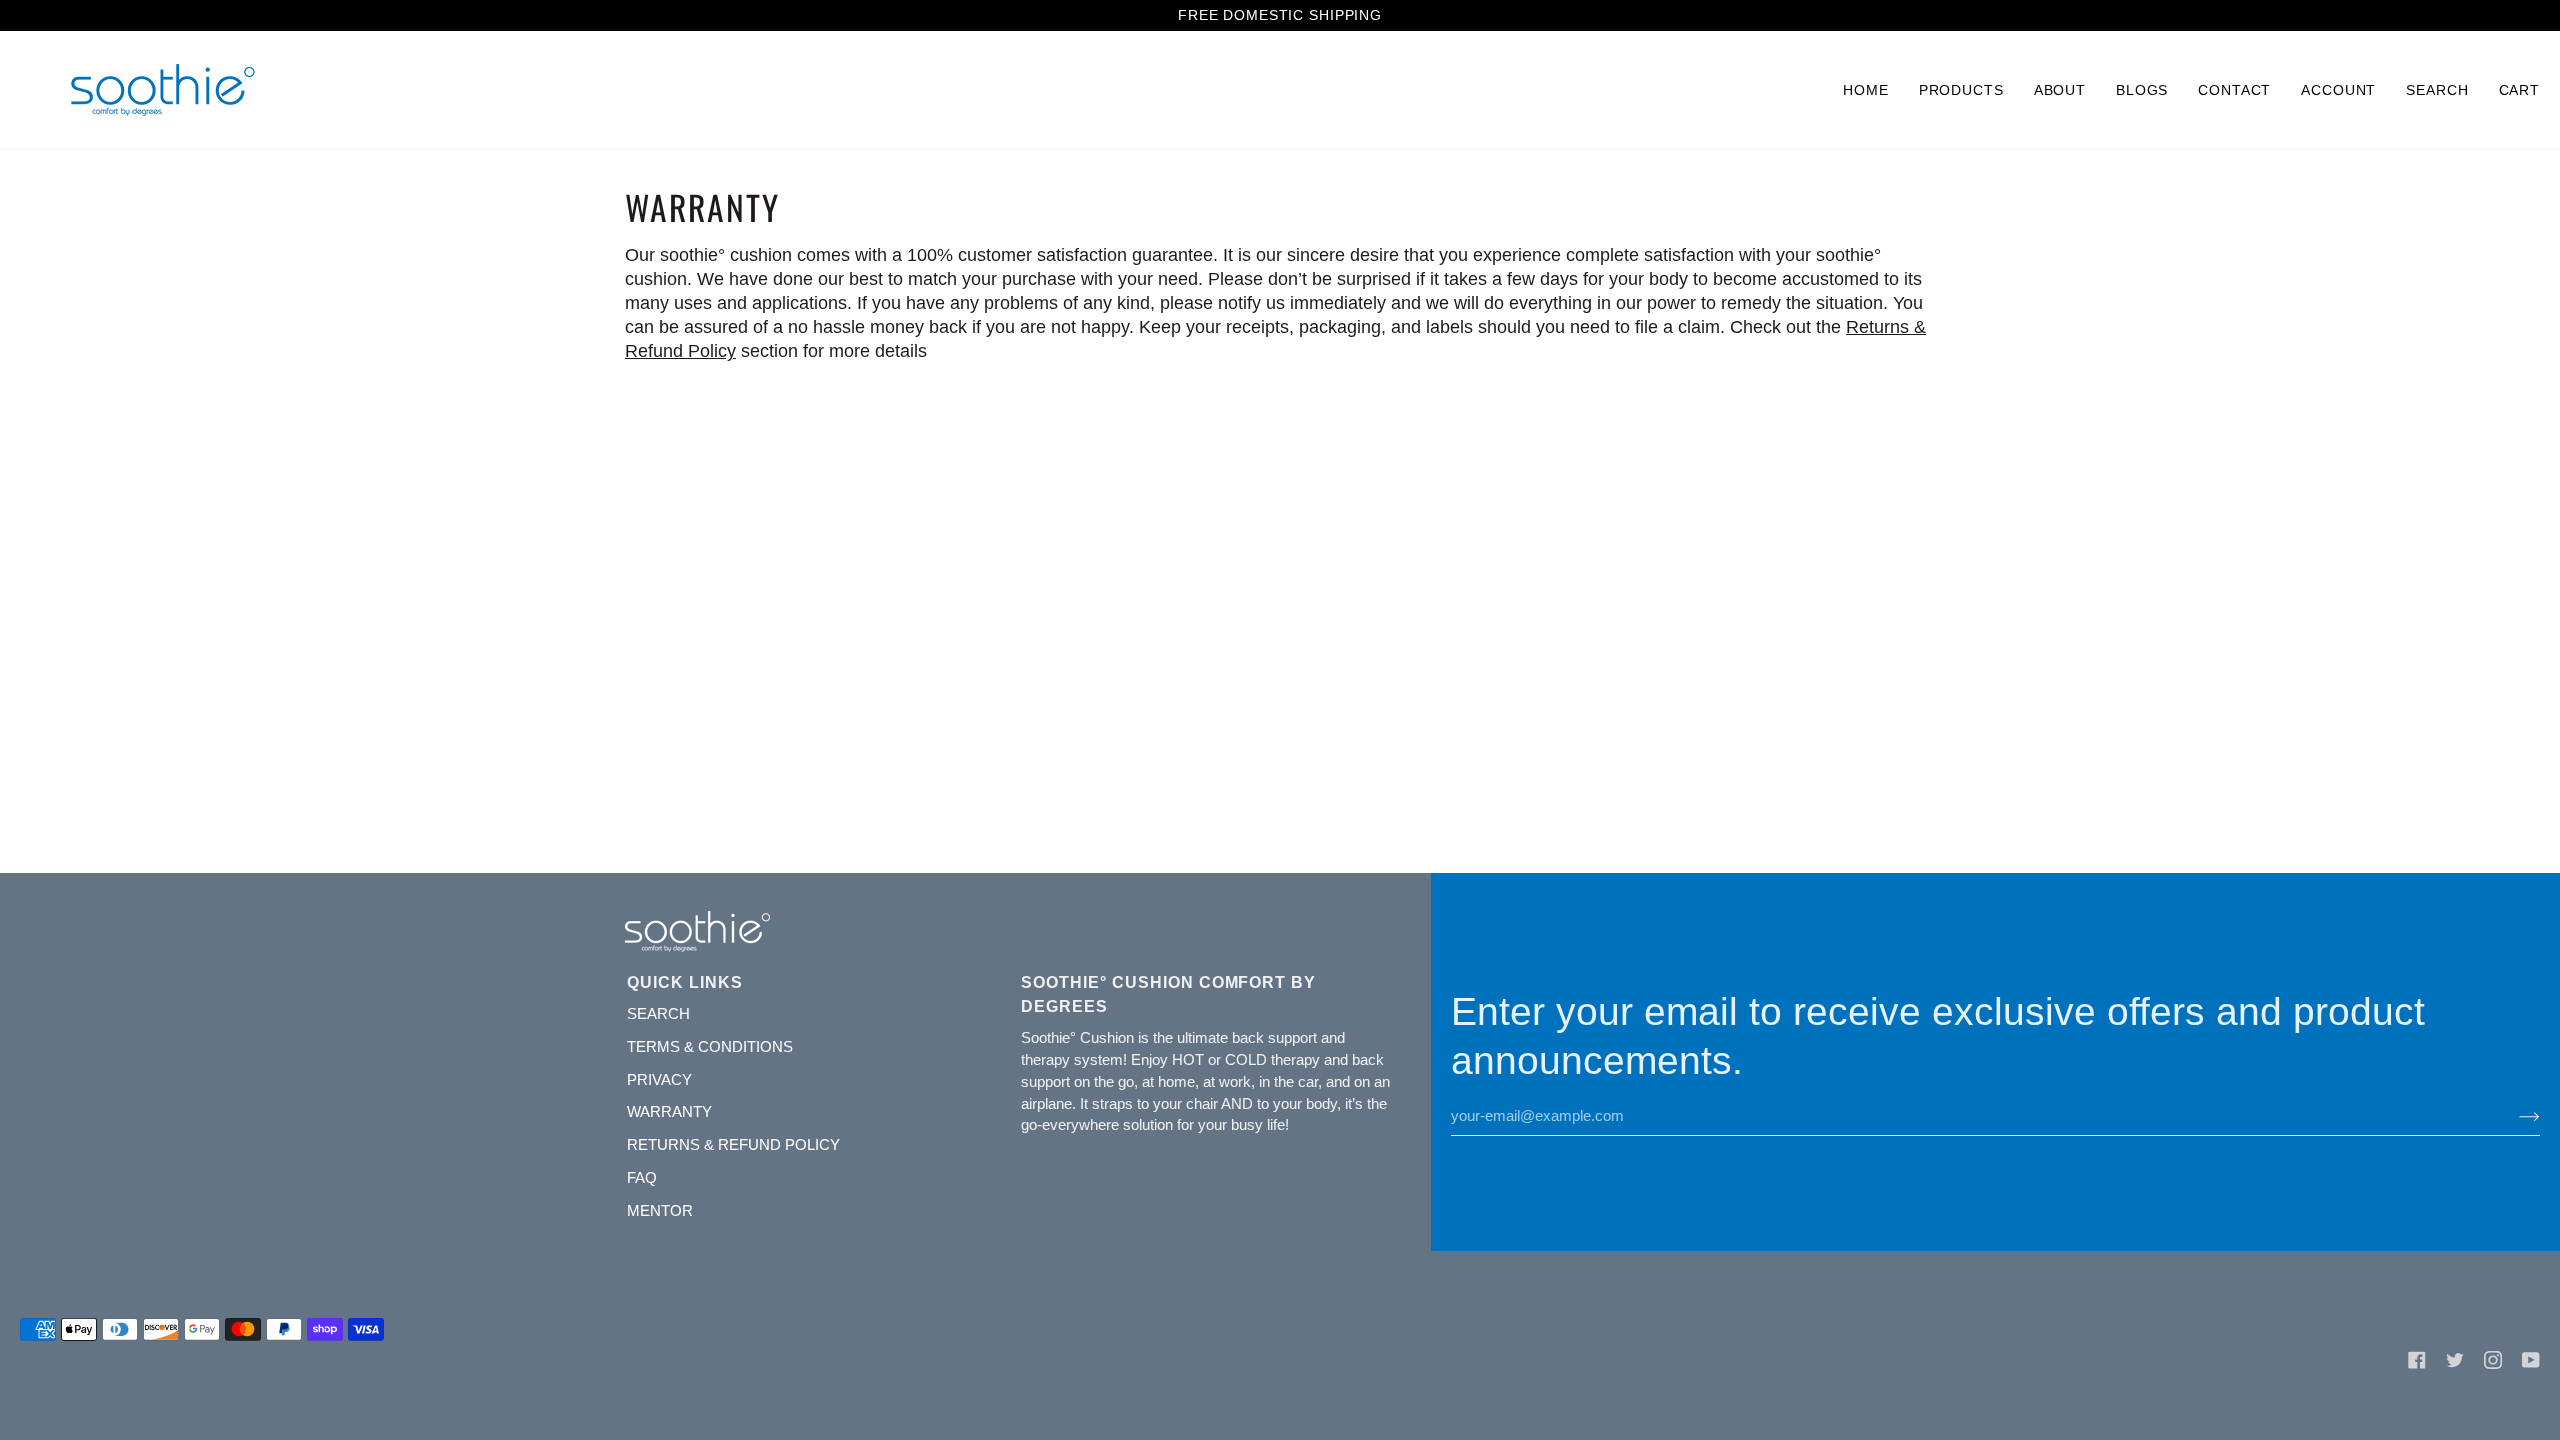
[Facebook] (2417, 1360)
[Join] (2513, 1116)
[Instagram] (2493, 1360)
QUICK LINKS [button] (685, 982)
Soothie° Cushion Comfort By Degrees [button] (1168, 994)
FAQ (642, 1178)
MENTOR (660, 1211)
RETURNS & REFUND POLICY (733, 1145)
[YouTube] (2531, 1360)
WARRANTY (669, 1112)
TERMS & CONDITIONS (710, 1047)
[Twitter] (2455, 1360)
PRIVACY (659, 1080)
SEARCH (658, 1014)
